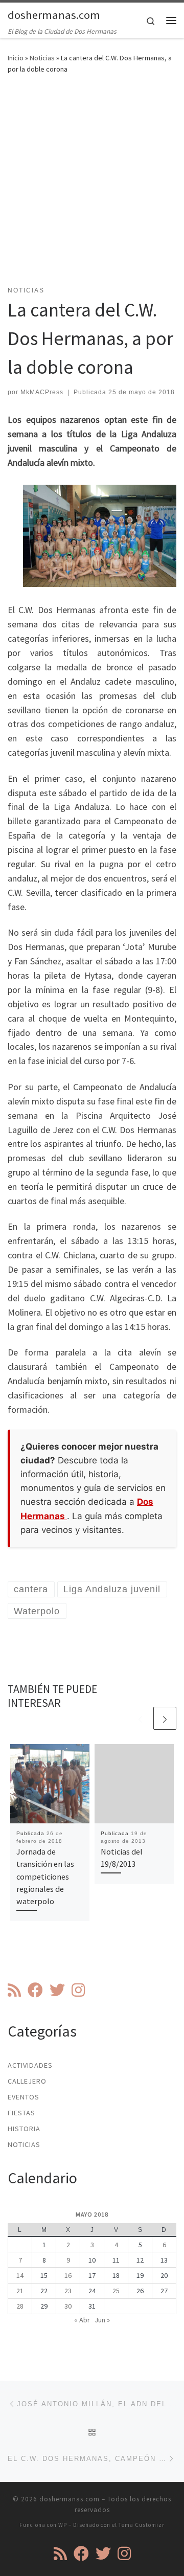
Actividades (30, 2065)
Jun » (102, 2320)
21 (20, 2291)
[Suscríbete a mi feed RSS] (14, 1990)
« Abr (82, 2320)
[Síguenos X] (57, 1990)
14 (20, 2275)
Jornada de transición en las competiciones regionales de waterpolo (45, 1876)
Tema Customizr (142, 2525)
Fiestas (21, 2113)
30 (68, 2306)
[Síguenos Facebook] (35, 1990)
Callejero (27, 2081)
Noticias (42, 58)
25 (116, 2291)
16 (68, 2275)
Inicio (16, 58)
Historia (24, 2129)
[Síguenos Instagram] (78, 1990)
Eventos (24, 2097)
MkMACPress (42, 392)
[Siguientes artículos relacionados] (165, 1718)
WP (63, 2525)
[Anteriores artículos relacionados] (140, 1718)
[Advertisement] (92, 186)
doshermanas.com (70, 2499)
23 (68, 2291)
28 (20, 2306)
